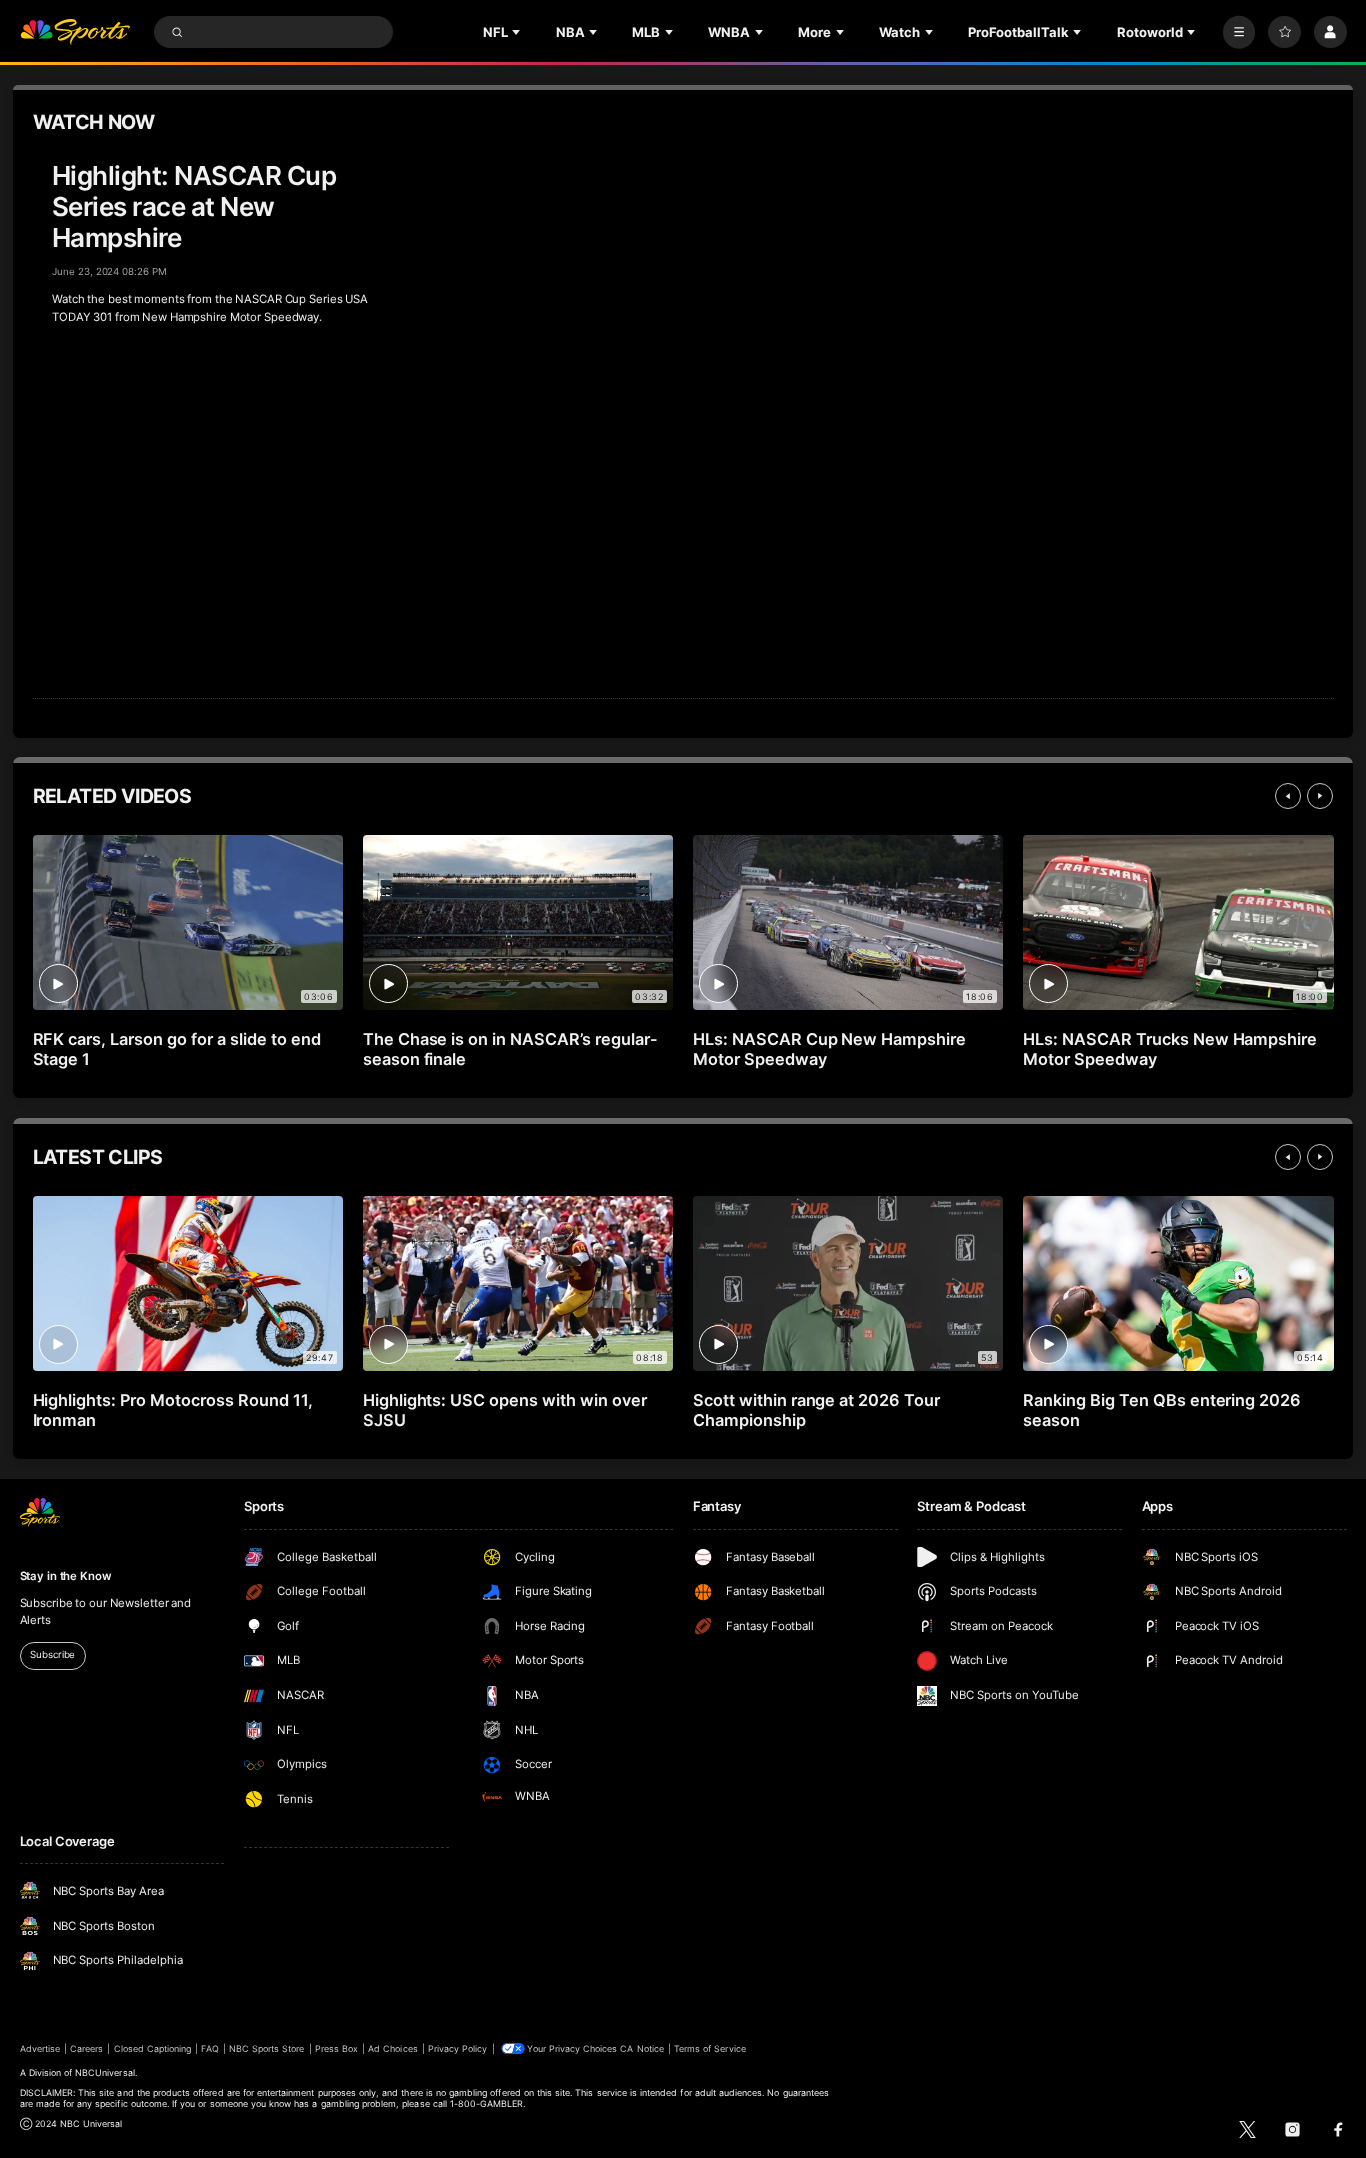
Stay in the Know (66, 1576)
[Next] (1320, 796)
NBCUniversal (105, 2072)
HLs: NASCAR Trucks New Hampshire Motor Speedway (1170, 1049)
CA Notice (641, 2048)
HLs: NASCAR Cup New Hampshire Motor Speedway (830, 1049)
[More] (1239, 32)
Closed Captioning (153, 2048)
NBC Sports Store (267, 2048)
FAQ (209, 2048)
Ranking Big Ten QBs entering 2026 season (1162, 1410)
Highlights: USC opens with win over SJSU (505, 1410)
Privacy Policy (458, 2048)
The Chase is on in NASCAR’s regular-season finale (510, 1049)
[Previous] (1288, 796)
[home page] (75, 32)
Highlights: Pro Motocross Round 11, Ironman (173, 1410)
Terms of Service (710, 2048)
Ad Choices (392, 2048)
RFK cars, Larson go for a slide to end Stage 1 (177, 1049)
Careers (86, 2048)
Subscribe (52, 1654)
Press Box (336, 2048)
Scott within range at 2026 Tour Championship (817, 1410)
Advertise (40, 2048)
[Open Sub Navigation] (518, 32)
